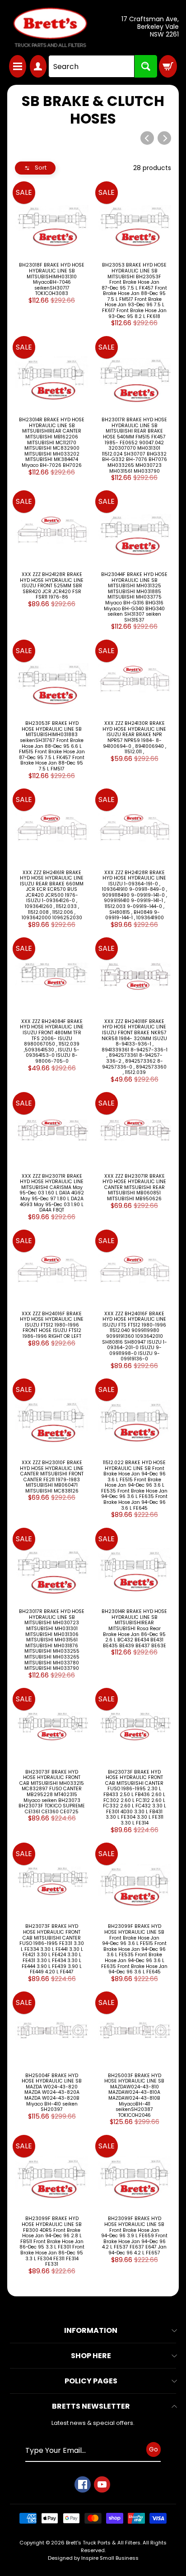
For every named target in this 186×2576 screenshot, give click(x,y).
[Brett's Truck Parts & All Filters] (50, 28)
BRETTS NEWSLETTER (91, 2406)
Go (153, 2449)
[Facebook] (83, 2484)
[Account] (38, 66)
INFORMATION (91, 2330)
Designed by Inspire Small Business (93, 2558)
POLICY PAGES (91, 2381)
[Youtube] (102, 2484)
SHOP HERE (91, 2356)
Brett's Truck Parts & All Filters (103, 2543)
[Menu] (18, 66)
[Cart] (168, 66)
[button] (35, 168)
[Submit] (146, 66)
